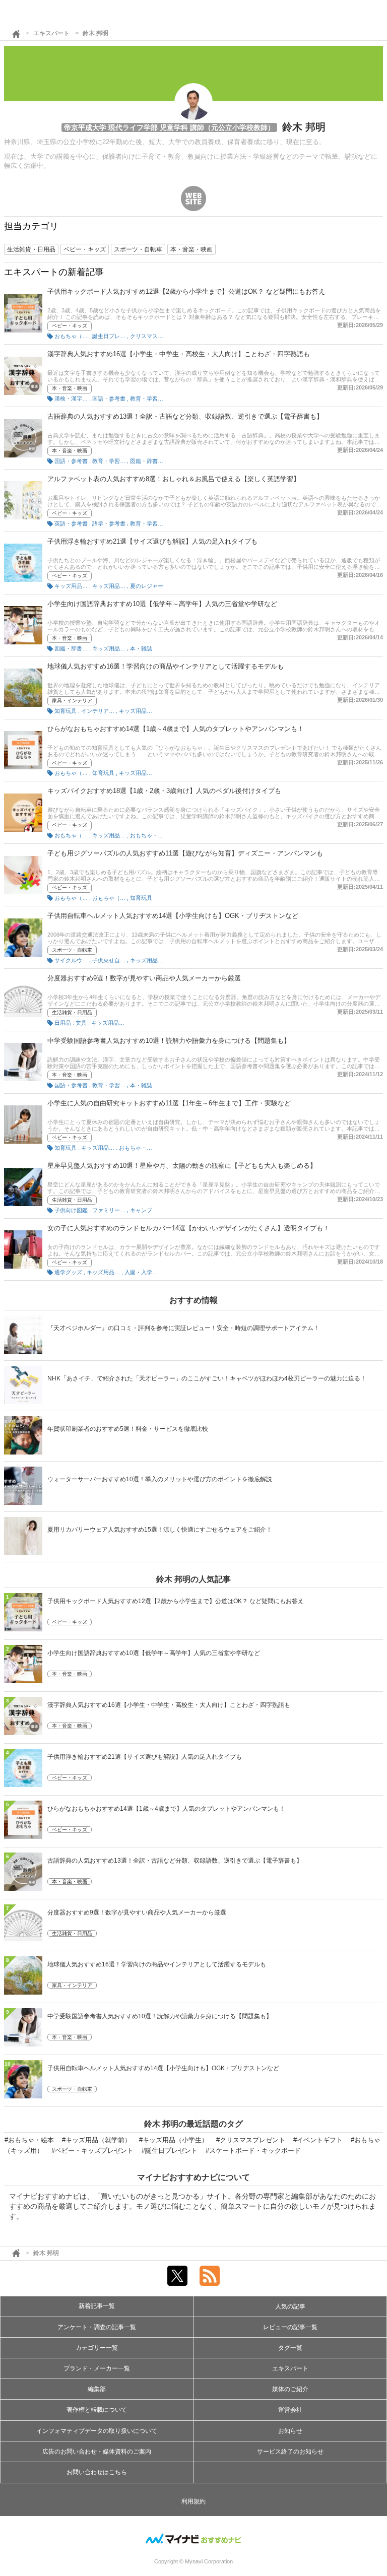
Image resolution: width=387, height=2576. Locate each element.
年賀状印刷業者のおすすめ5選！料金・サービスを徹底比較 (128, 1429)
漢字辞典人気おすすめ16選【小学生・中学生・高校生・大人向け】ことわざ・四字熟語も (179, 354)
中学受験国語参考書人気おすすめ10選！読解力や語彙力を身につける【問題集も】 (169, 1041)
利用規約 (193, 2501)
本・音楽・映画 (70, 388)
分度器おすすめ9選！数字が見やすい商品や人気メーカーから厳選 (144, 978)
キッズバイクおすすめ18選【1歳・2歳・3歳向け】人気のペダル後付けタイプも (164, 791)
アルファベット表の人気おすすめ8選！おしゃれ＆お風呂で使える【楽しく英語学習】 (174, 479)
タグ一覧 (290, 2348)
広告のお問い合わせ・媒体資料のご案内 (97, 2452)
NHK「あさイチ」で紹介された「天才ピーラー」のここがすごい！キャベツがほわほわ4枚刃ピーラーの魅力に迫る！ (207, 1378)
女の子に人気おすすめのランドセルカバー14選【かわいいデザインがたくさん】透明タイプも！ (188, 1228)
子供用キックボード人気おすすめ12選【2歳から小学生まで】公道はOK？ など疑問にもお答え (186, 291)
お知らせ (290, 2431)
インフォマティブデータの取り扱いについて (97, 2431)
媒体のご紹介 (290, 2389)
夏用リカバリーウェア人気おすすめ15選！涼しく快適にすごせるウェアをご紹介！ (160, 1530)
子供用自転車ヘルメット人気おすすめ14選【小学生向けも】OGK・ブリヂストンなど (173, 916)
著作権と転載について (97, 2410)
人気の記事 (290, 2306)
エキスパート (51, 33)
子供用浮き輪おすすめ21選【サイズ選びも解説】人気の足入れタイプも (152, 541)
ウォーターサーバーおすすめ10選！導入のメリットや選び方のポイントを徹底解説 (160, 1479)
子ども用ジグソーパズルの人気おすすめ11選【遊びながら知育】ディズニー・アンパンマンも (185, 853)
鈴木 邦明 (95, 33)
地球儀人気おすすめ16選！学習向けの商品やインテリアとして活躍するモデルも (166, 666)
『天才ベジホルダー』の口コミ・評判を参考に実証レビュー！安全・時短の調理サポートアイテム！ (183, 1328)
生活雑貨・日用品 (72, 1012)
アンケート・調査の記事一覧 (97, 2327)
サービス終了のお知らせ (290, 2452)
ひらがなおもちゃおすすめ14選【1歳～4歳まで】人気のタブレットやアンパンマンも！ (176, 729)
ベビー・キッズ (70, 326)
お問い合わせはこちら (97, 2472)
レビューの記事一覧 (290, 2327)
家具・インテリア (72, 701)
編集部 (97, 2389)
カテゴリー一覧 (97, 2348)
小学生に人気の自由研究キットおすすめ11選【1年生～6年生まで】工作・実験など (169, 1103)
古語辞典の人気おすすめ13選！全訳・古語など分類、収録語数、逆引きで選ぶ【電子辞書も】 (185, 416)
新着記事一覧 (97, 2306)
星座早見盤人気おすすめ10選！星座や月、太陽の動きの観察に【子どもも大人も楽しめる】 (182, 1166)
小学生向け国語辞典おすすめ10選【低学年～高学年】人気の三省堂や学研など (162, 604)
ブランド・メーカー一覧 (97, 2368)
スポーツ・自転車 (72, 950)
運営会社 (290, 2410)
